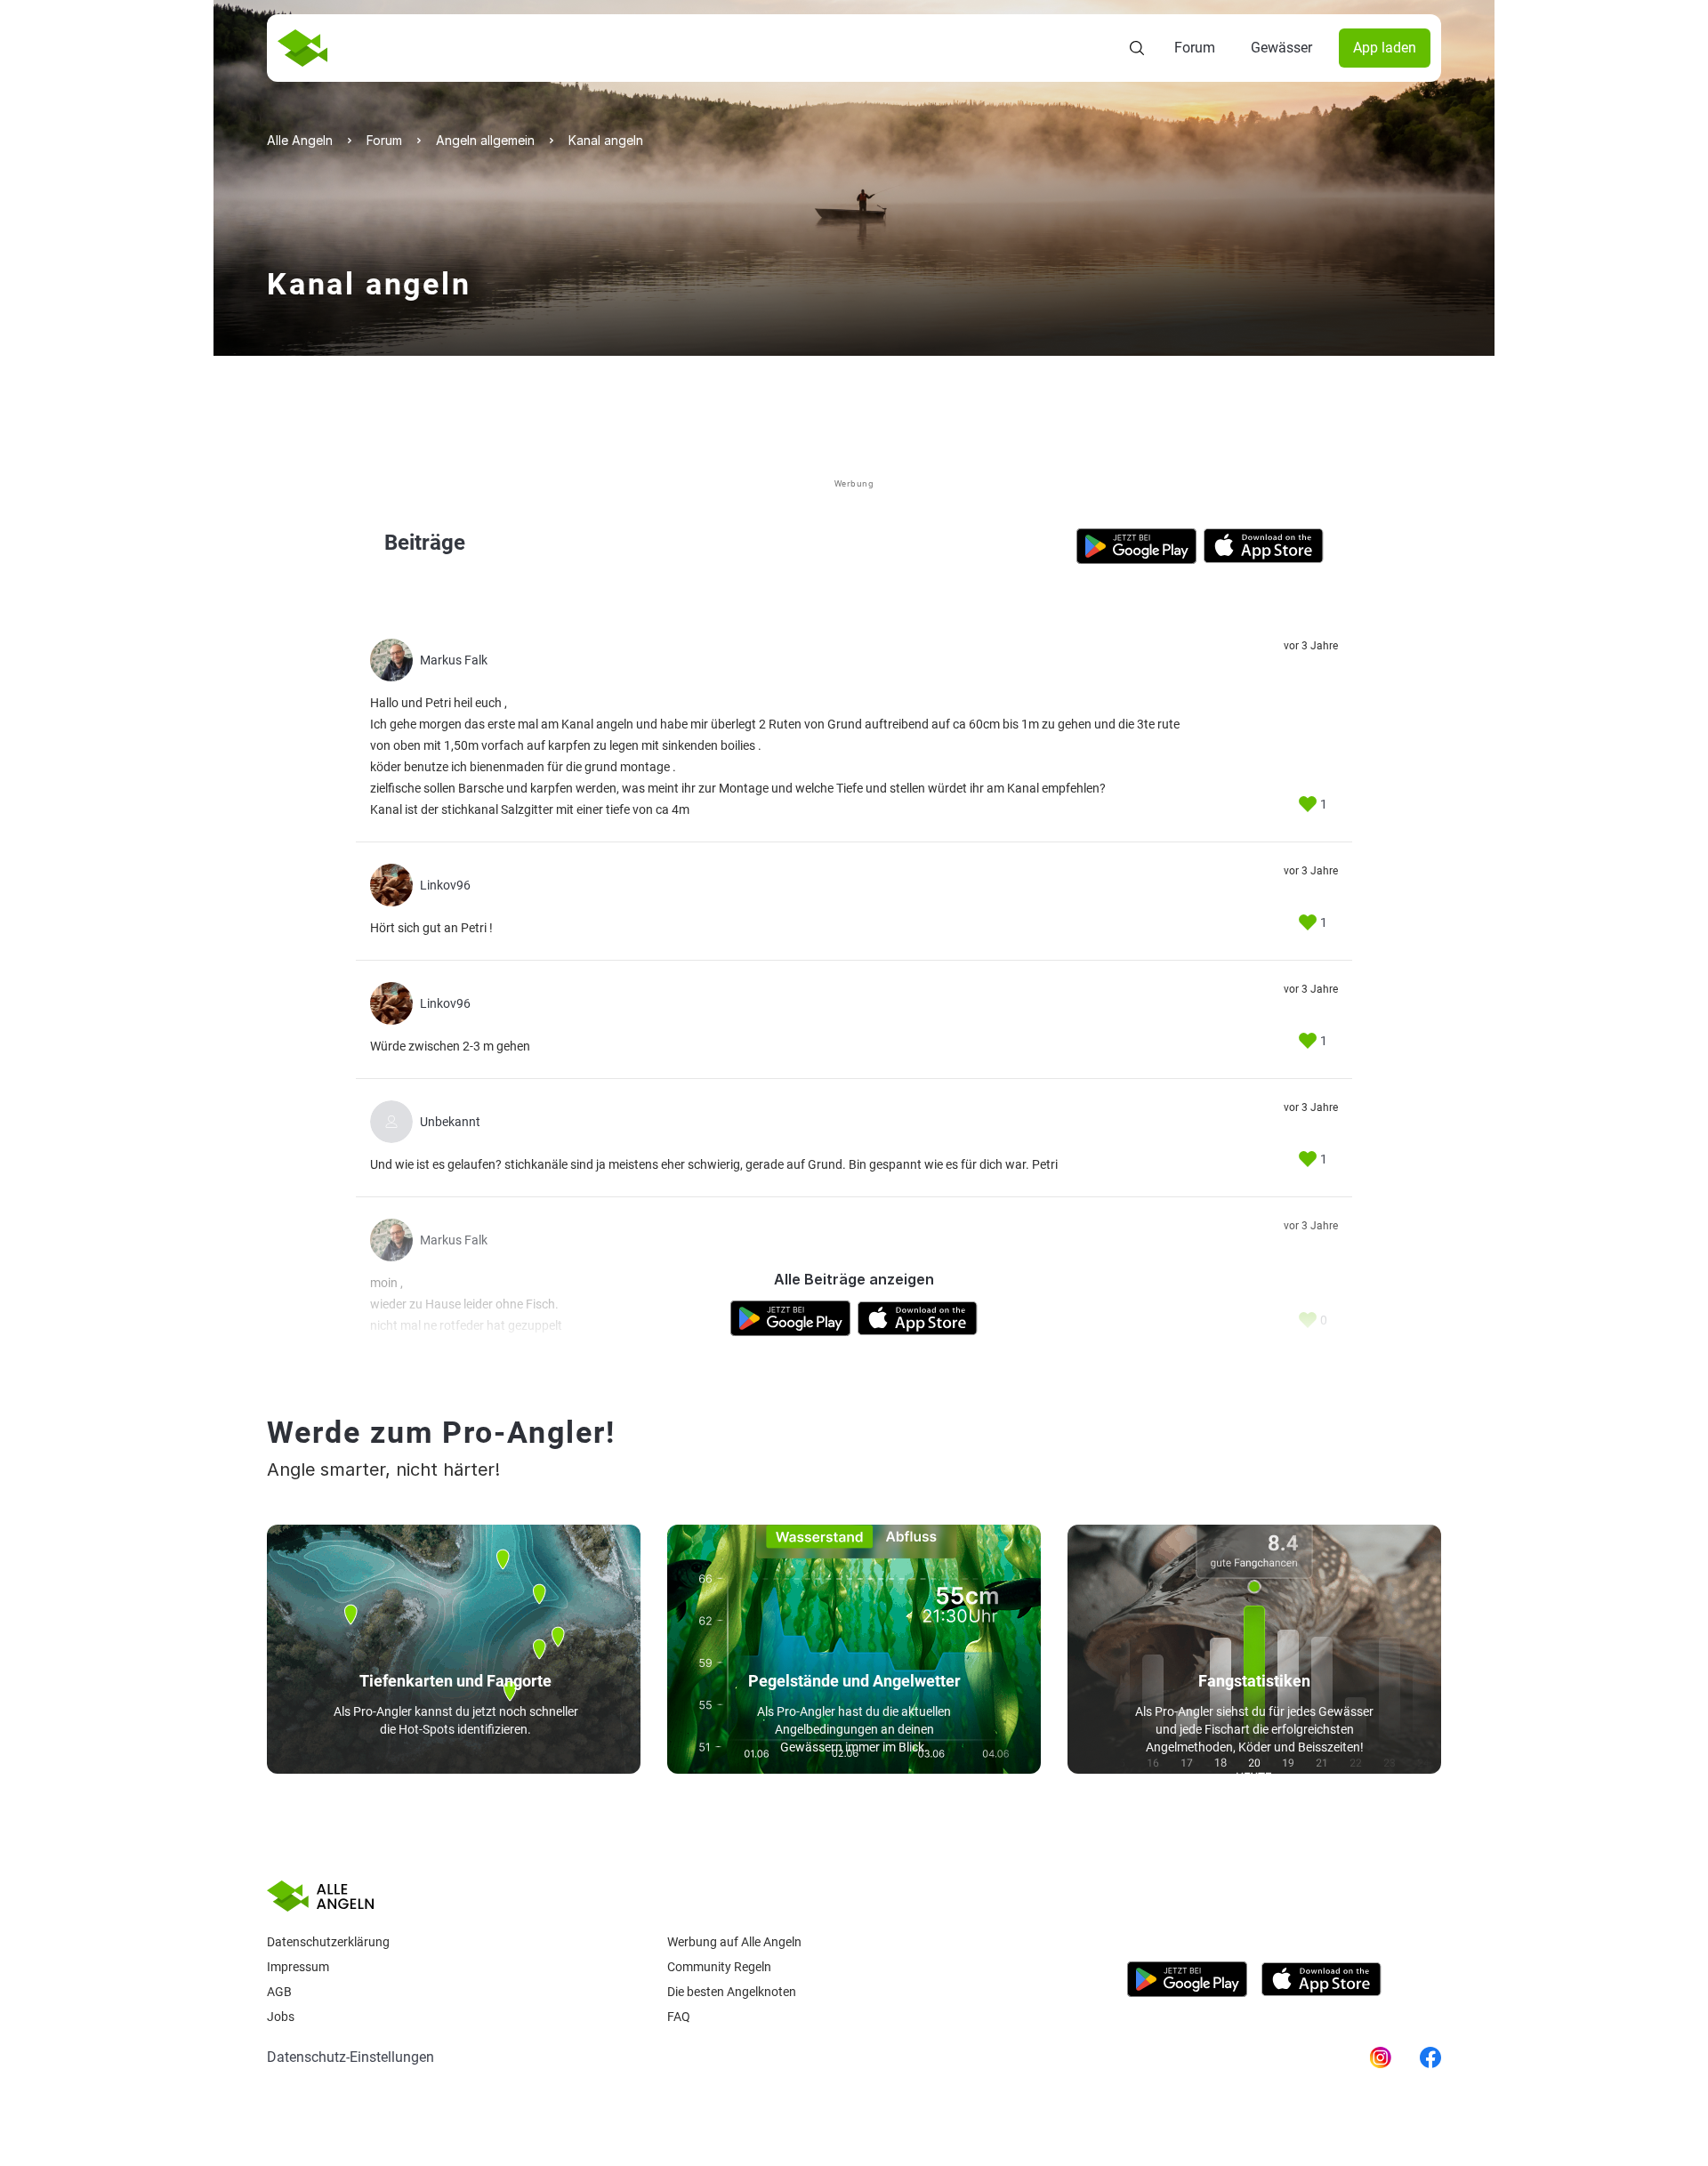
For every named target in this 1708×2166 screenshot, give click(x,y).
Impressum (298, 1967)
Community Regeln (719, 1967)
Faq (679, 2017)
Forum (1195, 48)
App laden (1385, 48)
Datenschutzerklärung (328, 1942)
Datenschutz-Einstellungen (350, 2057)
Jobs (281, 2017)
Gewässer (1281, 48)
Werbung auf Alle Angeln (734, 1942)
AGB (279, 1992)
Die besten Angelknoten (732, 1992)
